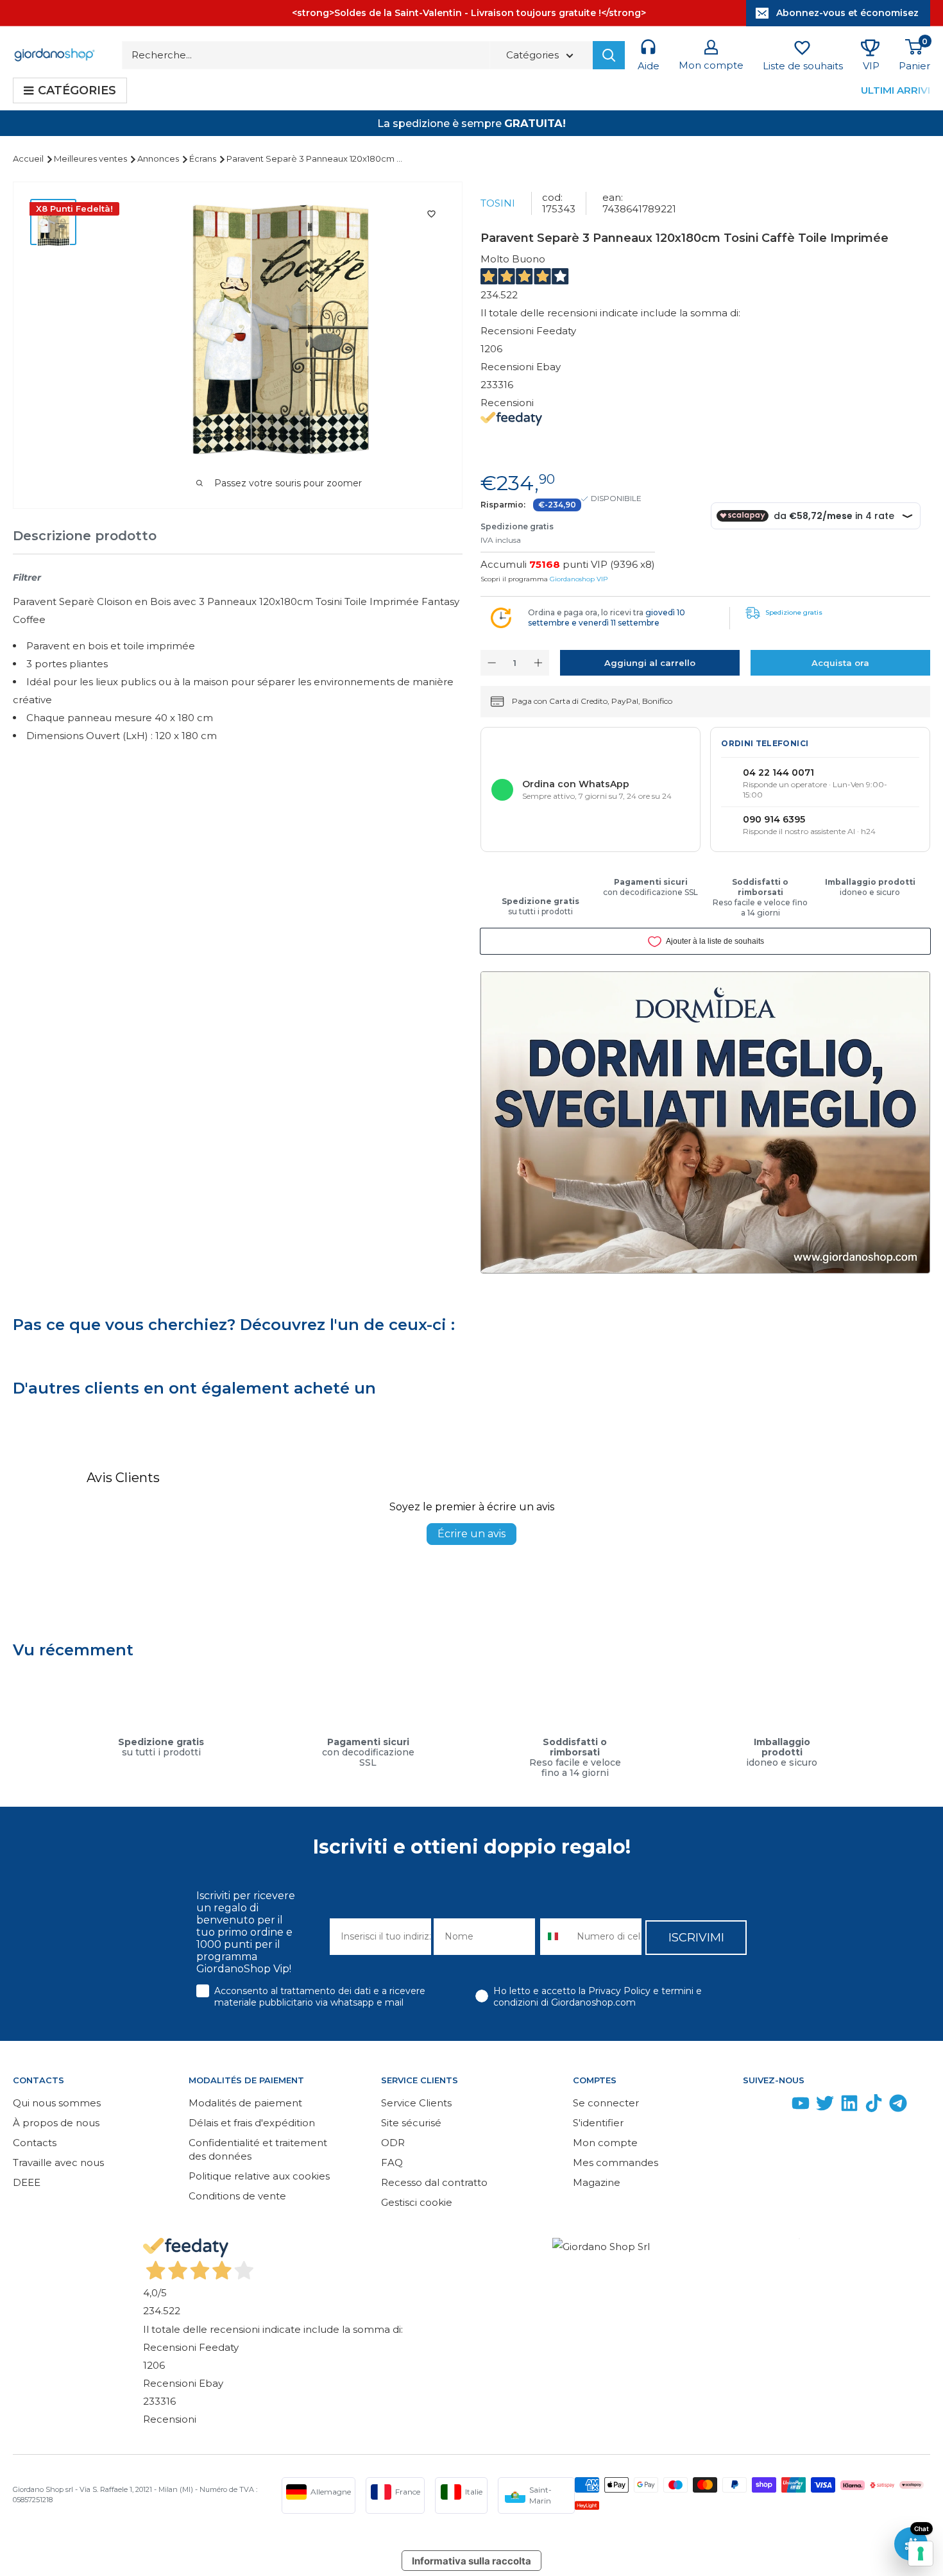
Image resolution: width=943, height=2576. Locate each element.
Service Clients (416, 2103)
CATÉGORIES (77, 90)
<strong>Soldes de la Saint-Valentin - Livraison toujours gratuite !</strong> (469, 13)
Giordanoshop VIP (579, 579)
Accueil (29, 158)
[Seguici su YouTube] (801, 2106)
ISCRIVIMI (696, 1938)
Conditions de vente (237, 2196)
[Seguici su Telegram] (898, 2106)
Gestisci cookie (417, 2202)
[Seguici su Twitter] (825, 2106)
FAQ (392, 2162)
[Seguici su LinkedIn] (849, 2106)
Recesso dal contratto (434, 2182)
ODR (393, 2143)
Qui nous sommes (57, 2103)
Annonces (159, 158)
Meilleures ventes (91, 158)
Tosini (498, 203)
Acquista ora (840, 663)
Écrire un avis (471, 1534)
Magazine (597, 2182)
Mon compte (605, 2143)
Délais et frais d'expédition (252, 2123)
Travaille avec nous (58, 2162)
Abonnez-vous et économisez (847, 13)
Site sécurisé (411, 2123)
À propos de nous (56, 2123)
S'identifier (598, 2123)
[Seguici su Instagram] (776, 2106)
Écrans (204, 158)
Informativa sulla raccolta (471, 2561)
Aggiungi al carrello (650, 663)
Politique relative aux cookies (259, 2176)
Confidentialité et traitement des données (258, 2149)
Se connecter (606, 2103)
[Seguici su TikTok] (874, 2106)
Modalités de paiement (245, 2103)
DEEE (27, 2182)
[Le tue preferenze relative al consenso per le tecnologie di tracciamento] (921, 2554)
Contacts (35, 2143)
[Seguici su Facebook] (752, 2106)
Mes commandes (616, 2162)
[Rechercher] (609, 55)
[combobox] (556, 1937)
